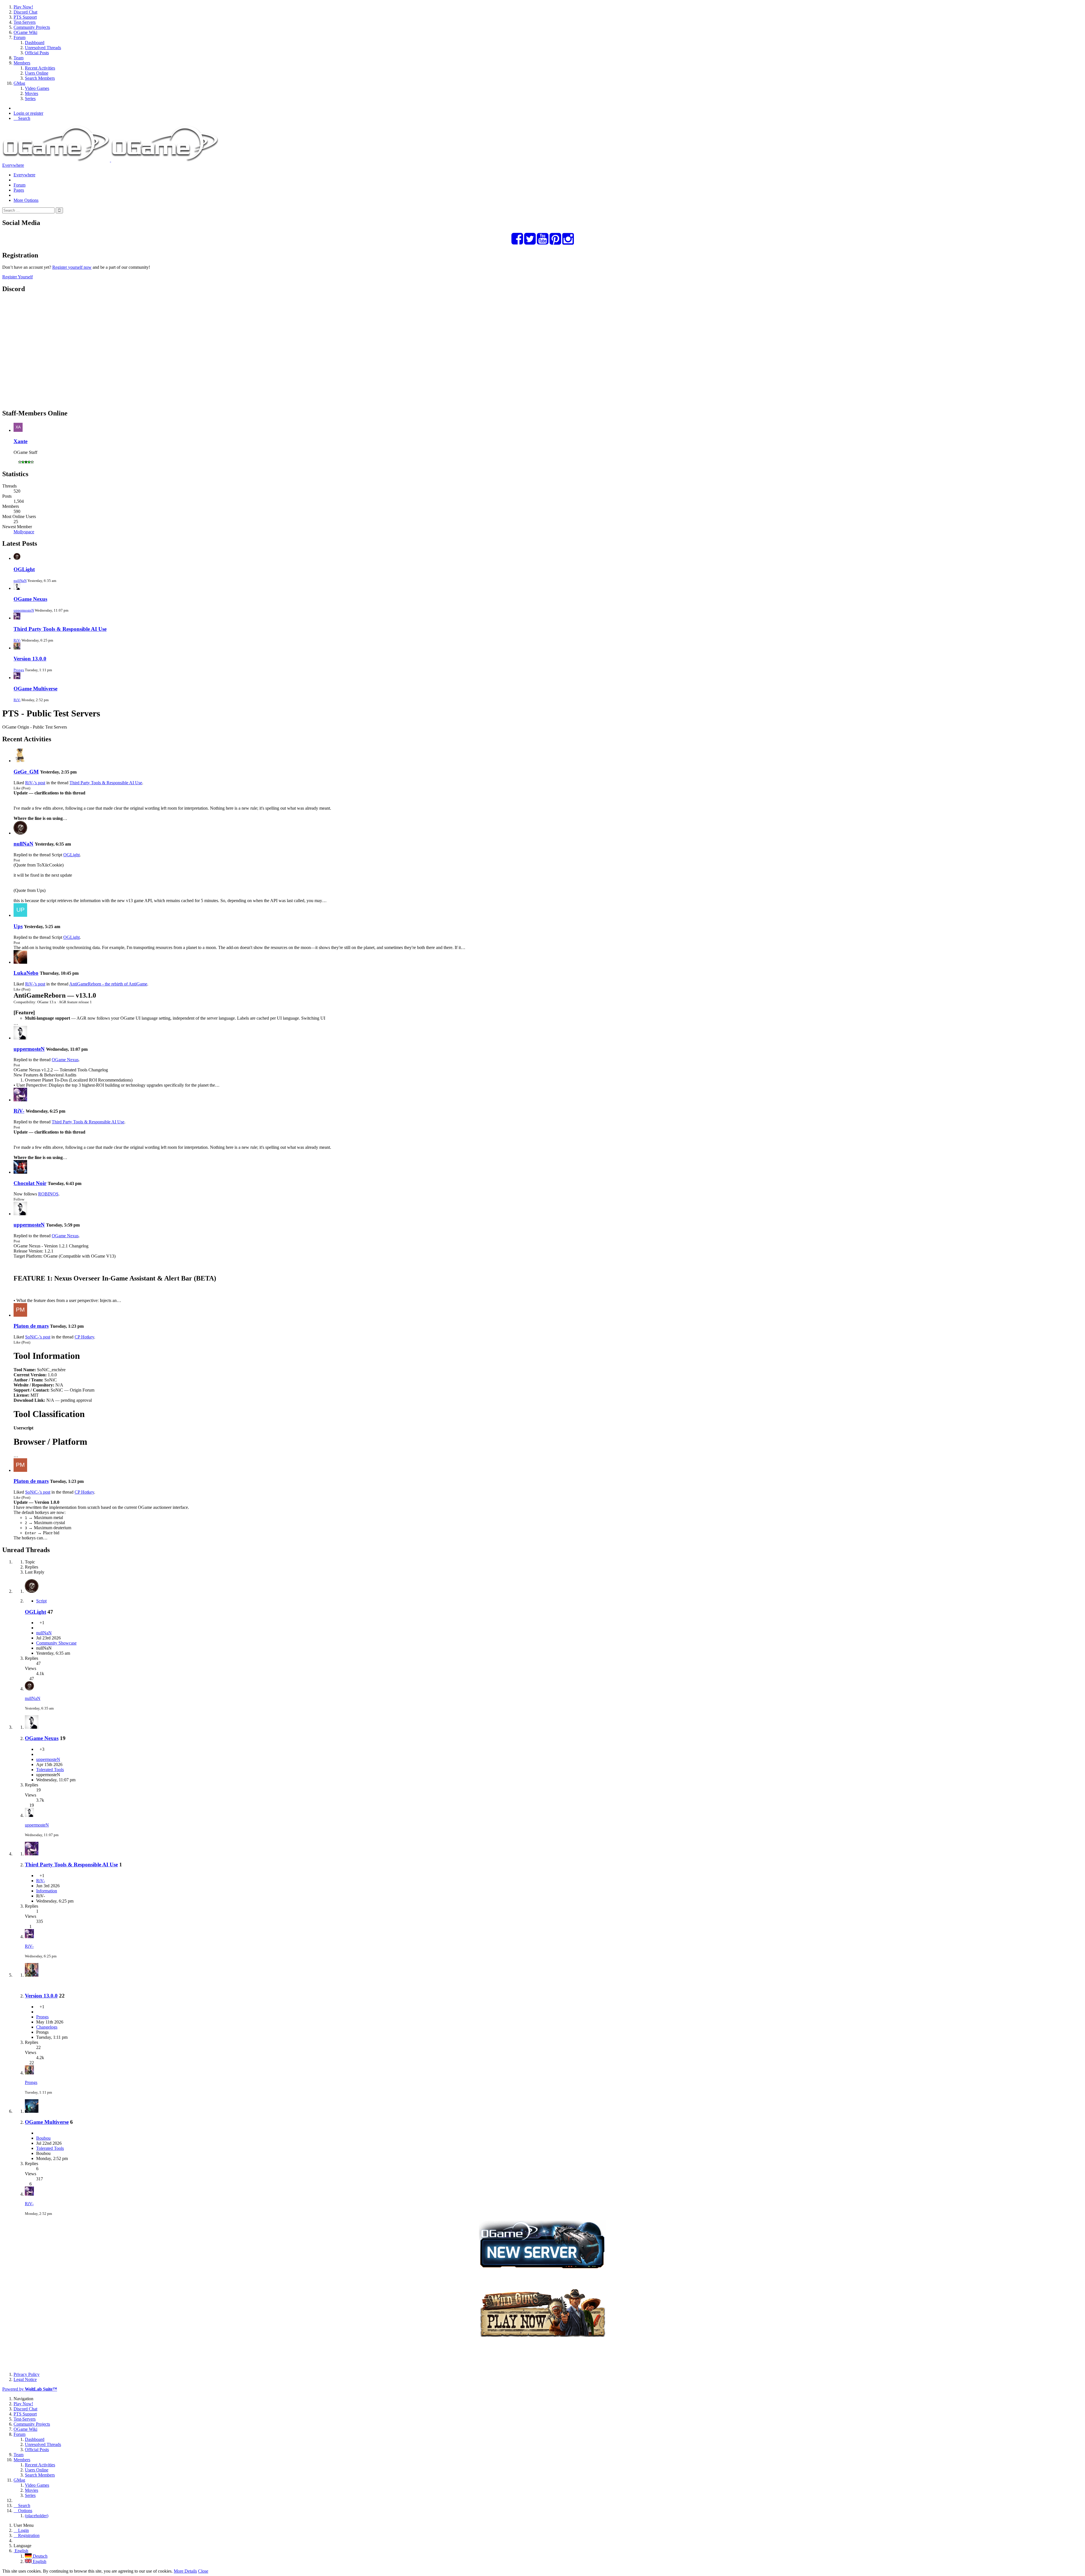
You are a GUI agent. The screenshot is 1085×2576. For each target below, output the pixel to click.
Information (47, 1891)
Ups (18, 926)
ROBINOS (48, 1194)
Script (41, 1601)
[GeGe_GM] (20, 761)
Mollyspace (24, 532)
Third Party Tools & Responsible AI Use (60, 629)
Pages (19, 190)
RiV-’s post (35, 783)
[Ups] (20, 915)
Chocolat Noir (30, 1183)
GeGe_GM (26, 772)
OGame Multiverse (35, 689)
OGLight (24, 569)
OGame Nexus (30, 599)
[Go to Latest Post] (29, 1689)
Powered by (30, 2389)
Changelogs (47, 2027)
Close (203, 2571)
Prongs (19, 670)
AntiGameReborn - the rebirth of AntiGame (108, 984)
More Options (26, 200)
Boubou (43, 2138)
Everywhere (13, 165)
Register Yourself (18, 277)
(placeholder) (37, 2516)
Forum (19, 185)
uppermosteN (24, 610)
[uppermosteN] (20, 1038)
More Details (185, 2571)
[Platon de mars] (20, 1315)
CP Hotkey (84, 1337)
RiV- (17, 640)
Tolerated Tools (50, 1770)
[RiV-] (20, 1100)
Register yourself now (72, 267)
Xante (20, 441)
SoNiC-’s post (38, 1337)
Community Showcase (56, 1643)
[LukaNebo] (20, 962)
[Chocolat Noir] (20, 1172)
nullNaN (20, 581)
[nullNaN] (20, 833)
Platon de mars (31, 1326)
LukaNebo (26, 973)
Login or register (28, 113)
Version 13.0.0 (30, 659)
